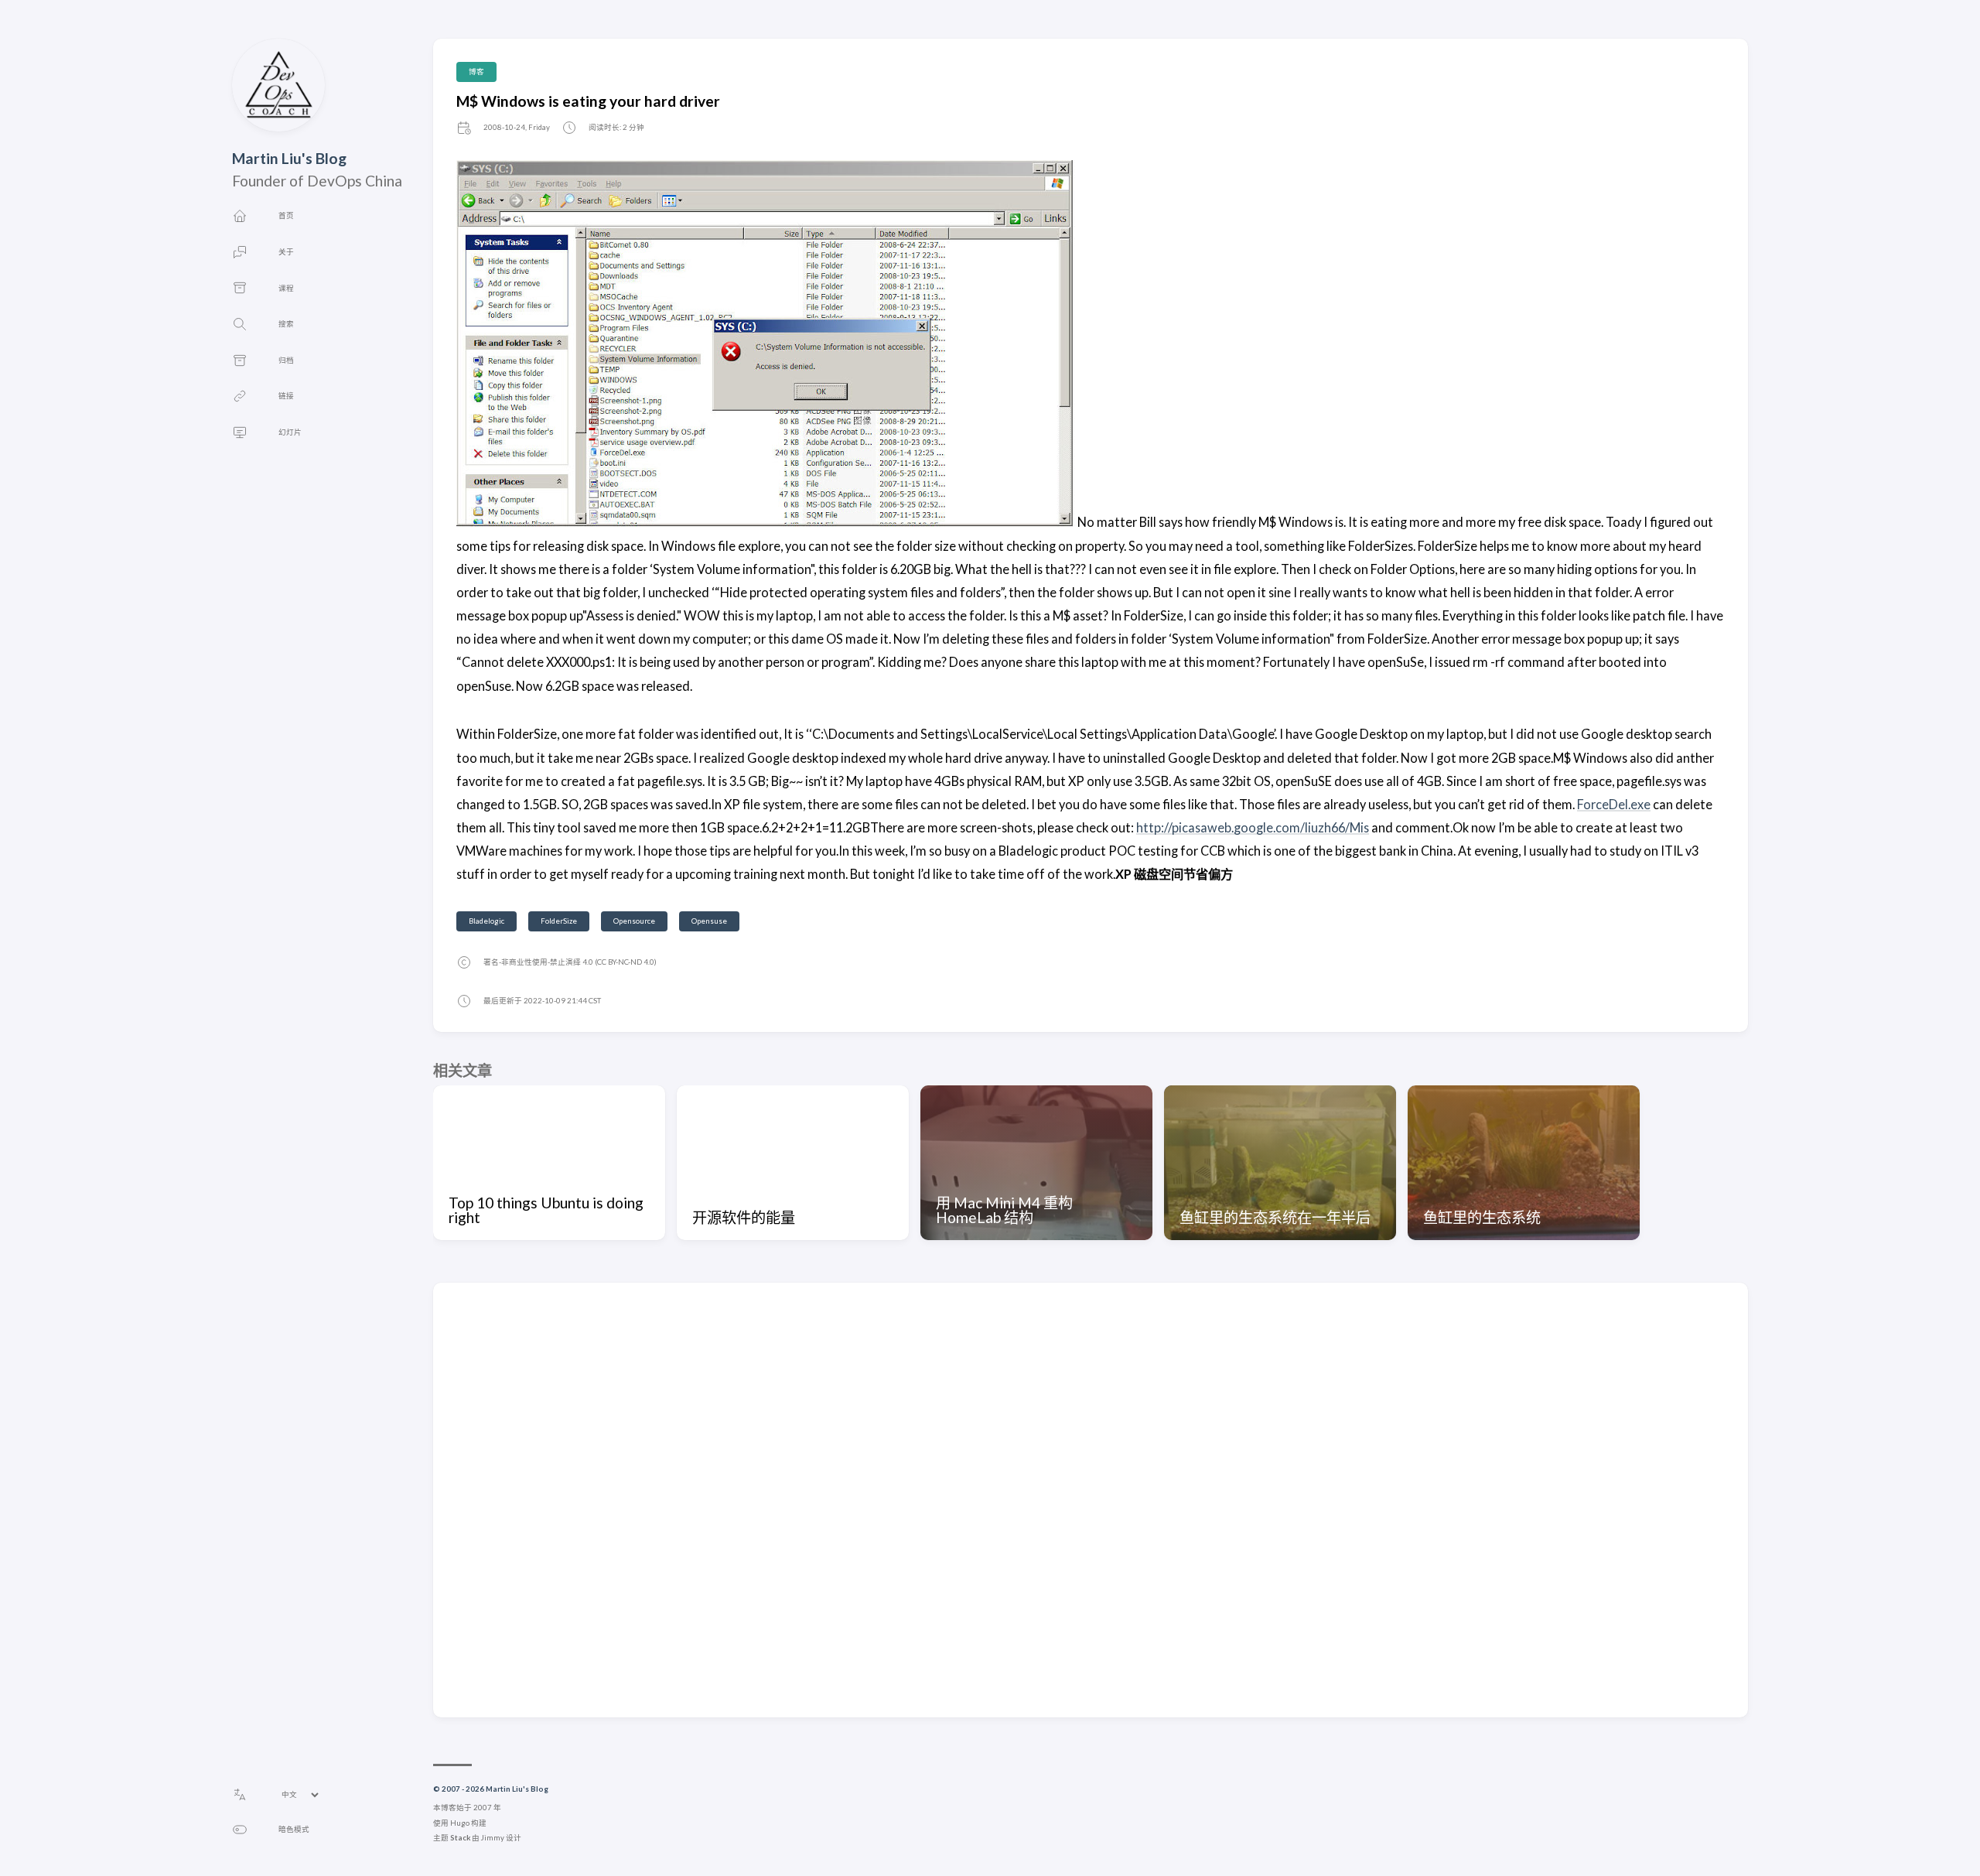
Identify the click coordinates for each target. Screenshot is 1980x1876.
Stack (460, 1838)
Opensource (634, 921)
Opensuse (709, 921)
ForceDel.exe (1614, 804)
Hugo (460, 1823)
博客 (476, 72)
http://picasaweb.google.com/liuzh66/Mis (1253, 827)
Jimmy (493, 1838)
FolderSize (559, 921)
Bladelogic (486, 921)
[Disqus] (1091, 1499)
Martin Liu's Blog (289, 158)
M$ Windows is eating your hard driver (588, 101)
